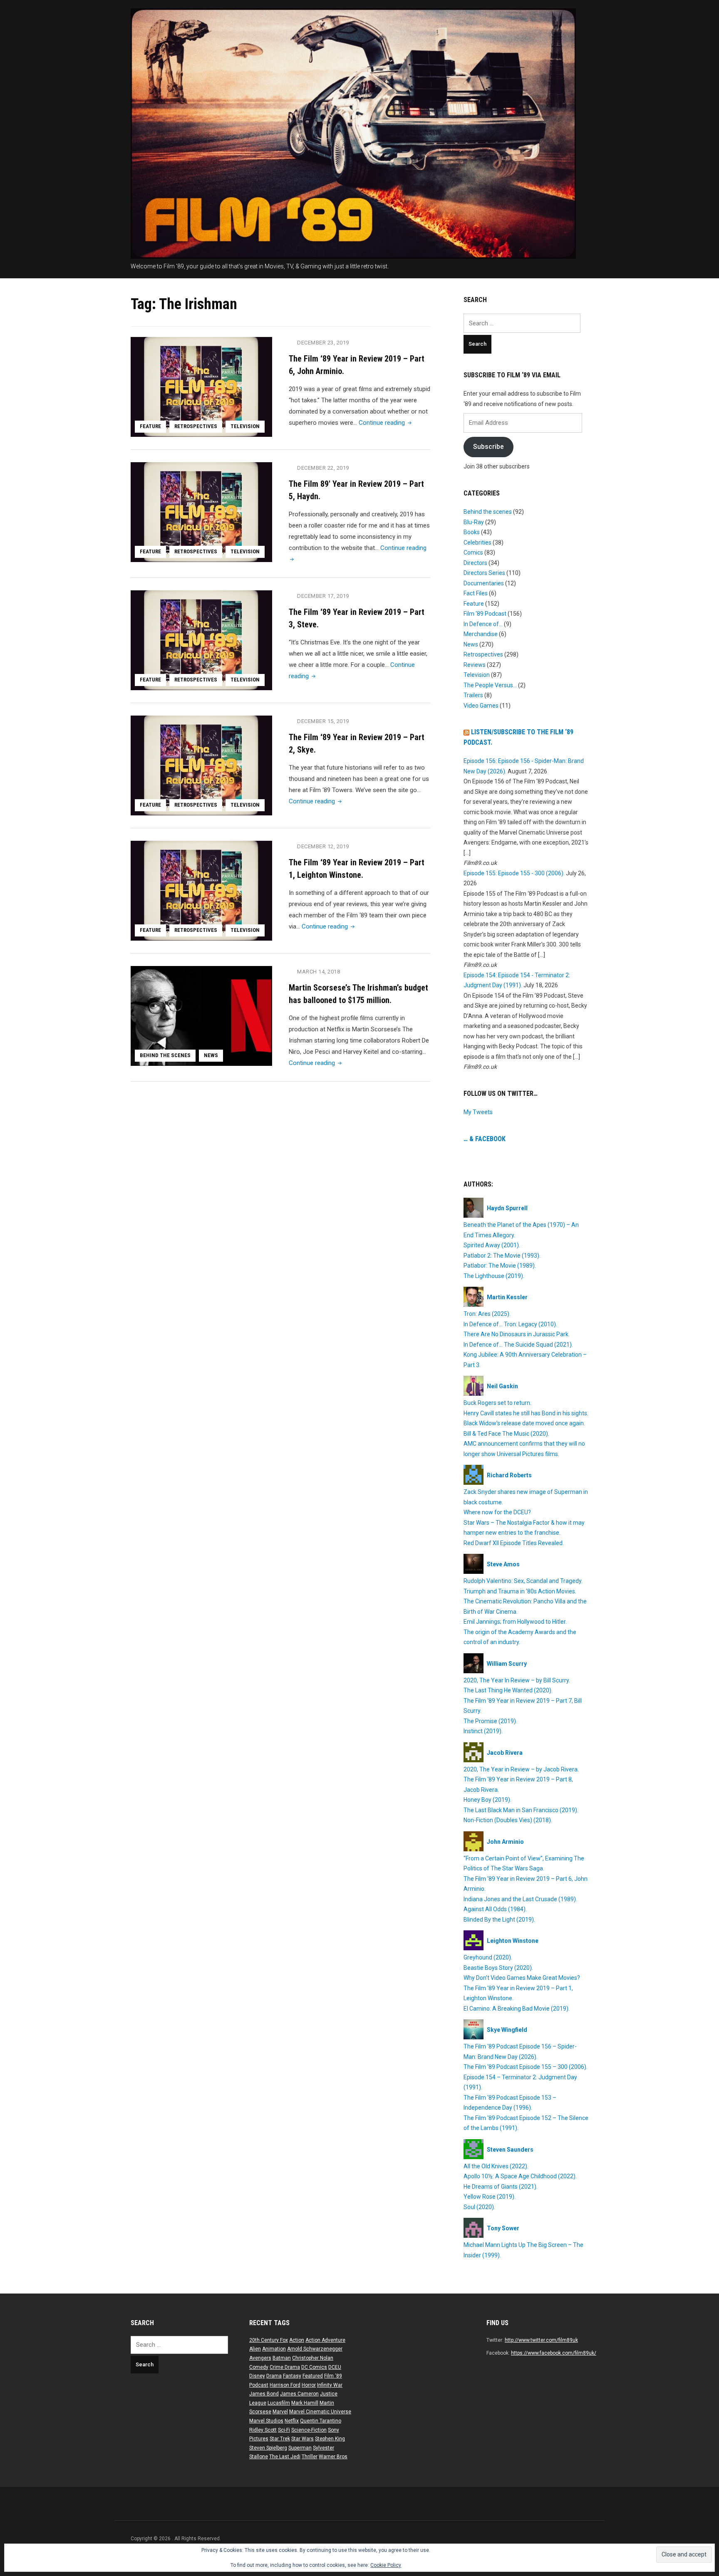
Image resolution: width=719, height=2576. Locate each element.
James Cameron (299, 2394)
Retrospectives (196, 426)
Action (297, 2340)
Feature (150, 426)
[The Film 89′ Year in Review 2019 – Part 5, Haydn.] (201, 512)
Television (245, 426)
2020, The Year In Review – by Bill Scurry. (517, 1680)
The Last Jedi (285, 2457)
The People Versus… (490, 685)
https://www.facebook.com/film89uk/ (554, 2353)
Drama (274, 2376)
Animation (274, 2349)
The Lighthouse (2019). (494, 1276)
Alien (255, 2349)
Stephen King (330, 2439)
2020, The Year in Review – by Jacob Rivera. (521, 1769)
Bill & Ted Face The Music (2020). (506, 1434)
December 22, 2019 (323, 468)
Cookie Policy (386, 2565)
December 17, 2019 (323, 596)
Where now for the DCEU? (497, 1512)
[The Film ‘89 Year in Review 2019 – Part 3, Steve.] (201, 640)
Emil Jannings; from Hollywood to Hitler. (515, 1622)
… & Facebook (485, 1139)
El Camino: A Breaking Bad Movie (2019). (517, 2009)
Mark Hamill (305, 2403)
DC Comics (314, 2367)
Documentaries (484, 583)
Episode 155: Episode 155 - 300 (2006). (514, 873)
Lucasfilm (279, 2403)
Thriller (310, 2457)
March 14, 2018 (319, 972)
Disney (257, 2376)
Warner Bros (333, 2457)
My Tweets (478, 1112)
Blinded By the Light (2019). (499, 1920)
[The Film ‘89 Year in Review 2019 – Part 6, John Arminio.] (201, 386)
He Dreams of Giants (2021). (501, 2187)
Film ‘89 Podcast (485, 614)
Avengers (260, 2358)
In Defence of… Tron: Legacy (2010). (510, 1324)
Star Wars (302, 2439)
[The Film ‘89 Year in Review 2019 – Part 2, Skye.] (201, 765)
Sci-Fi (284, 2430)
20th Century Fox (269, 2340)
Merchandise (481, 634)
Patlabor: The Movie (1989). (500, 1266)
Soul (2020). (479, 2207)
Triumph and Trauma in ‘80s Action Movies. (520, 1591)
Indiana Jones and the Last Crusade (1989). (520, 1899)
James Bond (264, 2394)
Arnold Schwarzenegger (315, 2349)
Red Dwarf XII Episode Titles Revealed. (514, 1543)
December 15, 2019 (323, 721)
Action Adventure (325, 2340)
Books (472, 532)
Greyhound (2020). (488, 1957)
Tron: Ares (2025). (487, 1314)
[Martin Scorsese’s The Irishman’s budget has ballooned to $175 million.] (201, 1016)
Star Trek (280, 2439)
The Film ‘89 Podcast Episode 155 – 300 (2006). (526, 2067)
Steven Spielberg (268, 2448)
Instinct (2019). (483, 1731)
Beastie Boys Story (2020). (498, 1968)
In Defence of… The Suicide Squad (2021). (518, 1345)
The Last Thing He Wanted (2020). (508, 1690)
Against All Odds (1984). (495, 1909)
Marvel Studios (266, 2421)
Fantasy (292, 2376)
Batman (282, 2358)
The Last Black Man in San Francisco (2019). (521, 1810)
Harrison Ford (285, 2385)
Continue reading (386, 423)
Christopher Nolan (313, 2358)
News (211, 1055)
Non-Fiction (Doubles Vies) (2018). (508, 1820)
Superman (300, 2448)
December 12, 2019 (323, 846)
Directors (475, 563)
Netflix (292, 2421)
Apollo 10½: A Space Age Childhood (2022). (520, 2176)
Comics (473, 552)
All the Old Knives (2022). (496, 2166)
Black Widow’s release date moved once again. (524, 1423)
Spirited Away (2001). (492, 1245)
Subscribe (488, 447)
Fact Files (476, 593)
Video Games (481, 706)
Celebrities (477, 542)
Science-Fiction (309, 2430)
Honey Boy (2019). (487, 1800)
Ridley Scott (263, 2430)
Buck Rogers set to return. (497, 1403)
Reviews (475, 665)
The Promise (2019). (490, 1721)
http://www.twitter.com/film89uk (541, 2340)
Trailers (473, 695)
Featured (313, 2376)
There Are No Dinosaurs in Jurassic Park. (517, 1334)
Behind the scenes (165, 1055)
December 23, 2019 (323, 343)
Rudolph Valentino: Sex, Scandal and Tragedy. (523, 1581)
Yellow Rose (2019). (490, 2197)
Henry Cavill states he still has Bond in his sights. (526, 1413)
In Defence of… (483, 624)
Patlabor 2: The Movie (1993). (502, 1256)
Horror (309, 2385)
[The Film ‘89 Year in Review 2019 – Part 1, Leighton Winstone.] (201, 890)
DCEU (335, 2367)
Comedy (259, 2367)
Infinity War (330, 2385)
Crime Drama (285, 2367)
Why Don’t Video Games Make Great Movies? (522, 1978)
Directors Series (484, 573)
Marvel (280, 2412)
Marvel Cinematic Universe (320, 2412)
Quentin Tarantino (321, 2421)
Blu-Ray (474, 522)
